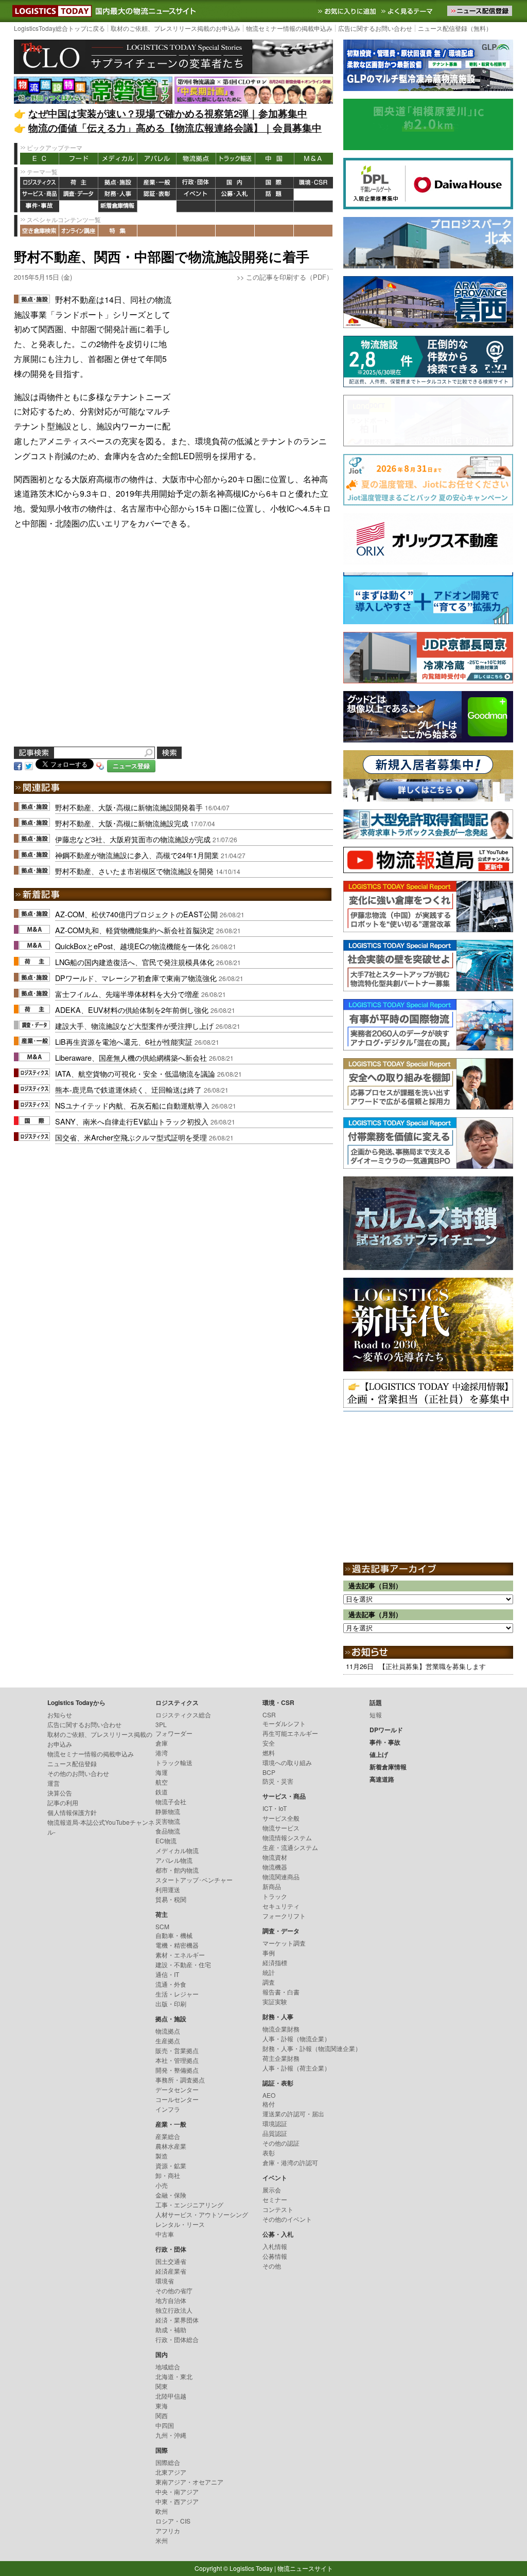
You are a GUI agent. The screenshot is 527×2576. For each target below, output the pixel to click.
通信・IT (167, 1974)
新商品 (272, 1886)
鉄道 (162, 1792)
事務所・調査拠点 (180, 2080)
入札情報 (275, 2246)
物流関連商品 (281, 1876)
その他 (272, 2266)
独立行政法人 (174, 2310)
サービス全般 (281, 1818)
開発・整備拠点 (177, 2070)
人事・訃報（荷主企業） (296, 2068)
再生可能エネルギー (290, 1733)
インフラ (168, 2109)
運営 (54, 1783)
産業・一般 (157, 183)
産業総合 (168, 2136)
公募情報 (275, 2256)
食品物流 (168, 1831)
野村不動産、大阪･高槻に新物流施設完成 (122, 823)
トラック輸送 (235, 159)
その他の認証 (281, 2143)
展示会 (272, 2190)
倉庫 (162, 1743)
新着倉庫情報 (118, 206)
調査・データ (79, 195)
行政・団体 (196, 183)
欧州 (162, 2511)
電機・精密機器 (177, 1945)
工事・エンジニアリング (189, 2205)
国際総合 (168, 2462)
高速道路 (157, 206)
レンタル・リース (180, 2224)
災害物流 (168, 1821)
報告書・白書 (281, 1992)
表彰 (269, 2153)
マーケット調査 (284, 1943)
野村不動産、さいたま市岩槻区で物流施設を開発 (134, 871)
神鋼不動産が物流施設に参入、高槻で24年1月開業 (137, 855)
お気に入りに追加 (348, 11)
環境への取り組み (287, 1762)
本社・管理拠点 (177, 2060)
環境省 (165, 2281)
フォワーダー (174, 1733)
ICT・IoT (275, 1808)
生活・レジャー (177, 1994)
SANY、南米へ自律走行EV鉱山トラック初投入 (132, 1121)
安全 (269, 1743)
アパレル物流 (174, 1860)
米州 (162, 2540)
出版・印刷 (171, 2003)
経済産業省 (171, 2271)
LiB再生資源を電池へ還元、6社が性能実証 (124, 1041)
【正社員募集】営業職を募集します (432, 1666)
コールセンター (177, 2099)
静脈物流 (168, 1811)
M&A (313, 159)
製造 (162, 2156)
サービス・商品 (40, 195)
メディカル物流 (177, 1850)
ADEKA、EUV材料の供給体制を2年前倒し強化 (132, 1010)
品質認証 (275, 2133)
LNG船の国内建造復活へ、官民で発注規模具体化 (135, 962)
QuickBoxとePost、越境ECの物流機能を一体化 (132, 946)
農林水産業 (171, 2146)
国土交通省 (171, 2261)
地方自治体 (171, 2300)
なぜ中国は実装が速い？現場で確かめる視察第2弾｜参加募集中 (168, 113)
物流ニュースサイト (305, 2568)
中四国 (165, 2425)
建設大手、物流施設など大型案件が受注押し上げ (134, 1026)
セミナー (275, 2199)
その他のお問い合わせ (78, 1773)
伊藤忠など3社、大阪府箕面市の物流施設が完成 (133, 839)
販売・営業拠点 (177, 2050)
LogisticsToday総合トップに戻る (59, 28)
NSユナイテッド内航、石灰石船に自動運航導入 (132, 1105)
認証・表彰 (157, 195)
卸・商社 (168, 2175)
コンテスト (278, 2209)
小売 (162, 2185)
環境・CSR (313, 183)
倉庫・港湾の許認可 (290, 2162)
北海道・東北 (174, 2376)
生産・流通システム (290, 1847)
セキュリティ (281, 1906)
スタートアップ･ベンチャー (194, 1880)
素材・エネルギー (180, 1955)
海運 (162, 1772)
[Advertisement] (256, 357)
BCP (269, 1772)
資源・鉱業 (171, 2165)
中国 (274, 159)
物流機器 (275, 1867)
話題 (274, 195)
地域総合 (168, 2366)
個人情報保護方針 (72, 1812)
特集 (118, 231)
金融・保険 (171, 2195)
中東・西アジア (177, 2501)
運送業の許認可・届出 (293, 2114)
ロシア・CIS (173, 2521)
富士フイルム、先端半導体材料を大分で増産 (127, 994)
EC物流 (166, 1840)
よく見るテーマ (408, 11)
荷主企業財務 (281, 2058)
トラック (275, 1896)
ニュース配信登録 (72, 1763)
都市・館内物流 (177, 1870)
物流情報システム (287, 1837)
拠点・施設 (118, 183)
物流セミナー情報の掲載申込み (289, 28)
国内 (235, 183)
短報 (376, 1715)
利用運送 (168, 1889)
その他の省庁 (174, 2290)
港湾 (162, 1753)
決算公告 (60, 1793)
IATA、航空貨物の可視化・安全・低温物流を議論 (135, 1073)
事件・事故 (40, 206)
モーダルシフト (284, 1723)
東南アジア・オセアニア (189, 2482)
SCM (162, 1926)
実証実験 (275, 2001)
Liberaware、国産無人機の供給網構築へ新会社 (131, 1057)
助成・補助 (171, 2329)
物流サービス (281, 1828)
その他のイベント (287, 2219)
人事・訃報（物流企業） (296, 2038)
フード (79, 159)
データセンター (177, 2089)
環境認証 (275, 2123)
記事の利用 (63, 1802)
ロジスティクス (40, 183)
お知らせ (60, 1715)
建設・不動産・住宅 (183, 1964)
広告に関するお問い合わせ (375, 28)
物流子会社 (171, 1801)
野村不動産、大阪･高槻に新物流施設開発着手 (129, 807)
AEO (269, 2095)
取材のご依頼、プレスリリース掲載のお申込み (175, 28)
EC (40, 159)
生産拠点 (168, 2040)
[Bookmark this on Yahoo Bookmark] (100, 765)
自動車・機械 (174, 1935)
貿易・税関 (171, 1899)
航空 (162, 1782)
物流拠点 (196, 159)
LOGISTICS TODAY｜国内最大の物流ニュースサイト (50, 11)
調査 (269, 1982)
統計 (269, 1972)
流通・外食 (171, 1984)
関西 (162, 2415)
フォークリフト (284, 1916)
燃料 (269, 1753)
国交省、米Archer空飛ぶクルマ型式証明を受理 (131, 1137)
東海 (162, 2406)
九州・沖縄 (171, 2435)
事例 (269, 1953)
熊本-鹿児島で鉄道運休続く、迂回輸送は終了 (128, 1089)
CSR (269, 1715)
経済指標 (275, 1962)
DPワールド (313, 195)
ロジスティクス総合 (183, 1715)
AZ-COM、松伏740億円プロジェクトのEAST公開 (136, 914)
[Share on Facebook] (18, 765)
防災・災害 (278, 1781)
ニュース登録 (131, 766)
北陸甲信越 (171, 2396)
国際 (274, 183)
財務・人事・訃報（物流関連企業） (312, 2048)
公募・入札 (235, 195)
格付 (269, 2104)
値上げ (79, 206)
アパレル (157, 159)
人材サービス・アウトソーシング (202, 2214)
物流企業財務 (281, 2029)
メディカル (118, 159)
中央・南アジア (177, 2491)
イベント (196, 195)
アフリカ (168, 2530)
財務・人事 (118, 195)
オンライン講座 (79, 231)
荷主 (79, 183)
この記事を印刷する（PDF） (289, 277)
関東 (162, 2386)
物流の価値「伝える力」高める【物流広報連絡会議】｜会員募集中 (175, 128)
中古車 (165, 2234)
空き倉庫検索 (40, 231)
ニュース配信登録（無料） (455, 28)
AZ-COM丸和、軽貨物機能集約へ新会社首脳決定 (135, 930)
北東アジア (171, 2472)
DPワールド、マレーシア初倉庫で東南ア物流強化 (136, 978)
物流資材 (275, 1857)
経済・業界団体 (177, 2320)
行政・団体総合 (177, 2339)
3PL (161, 1724)
